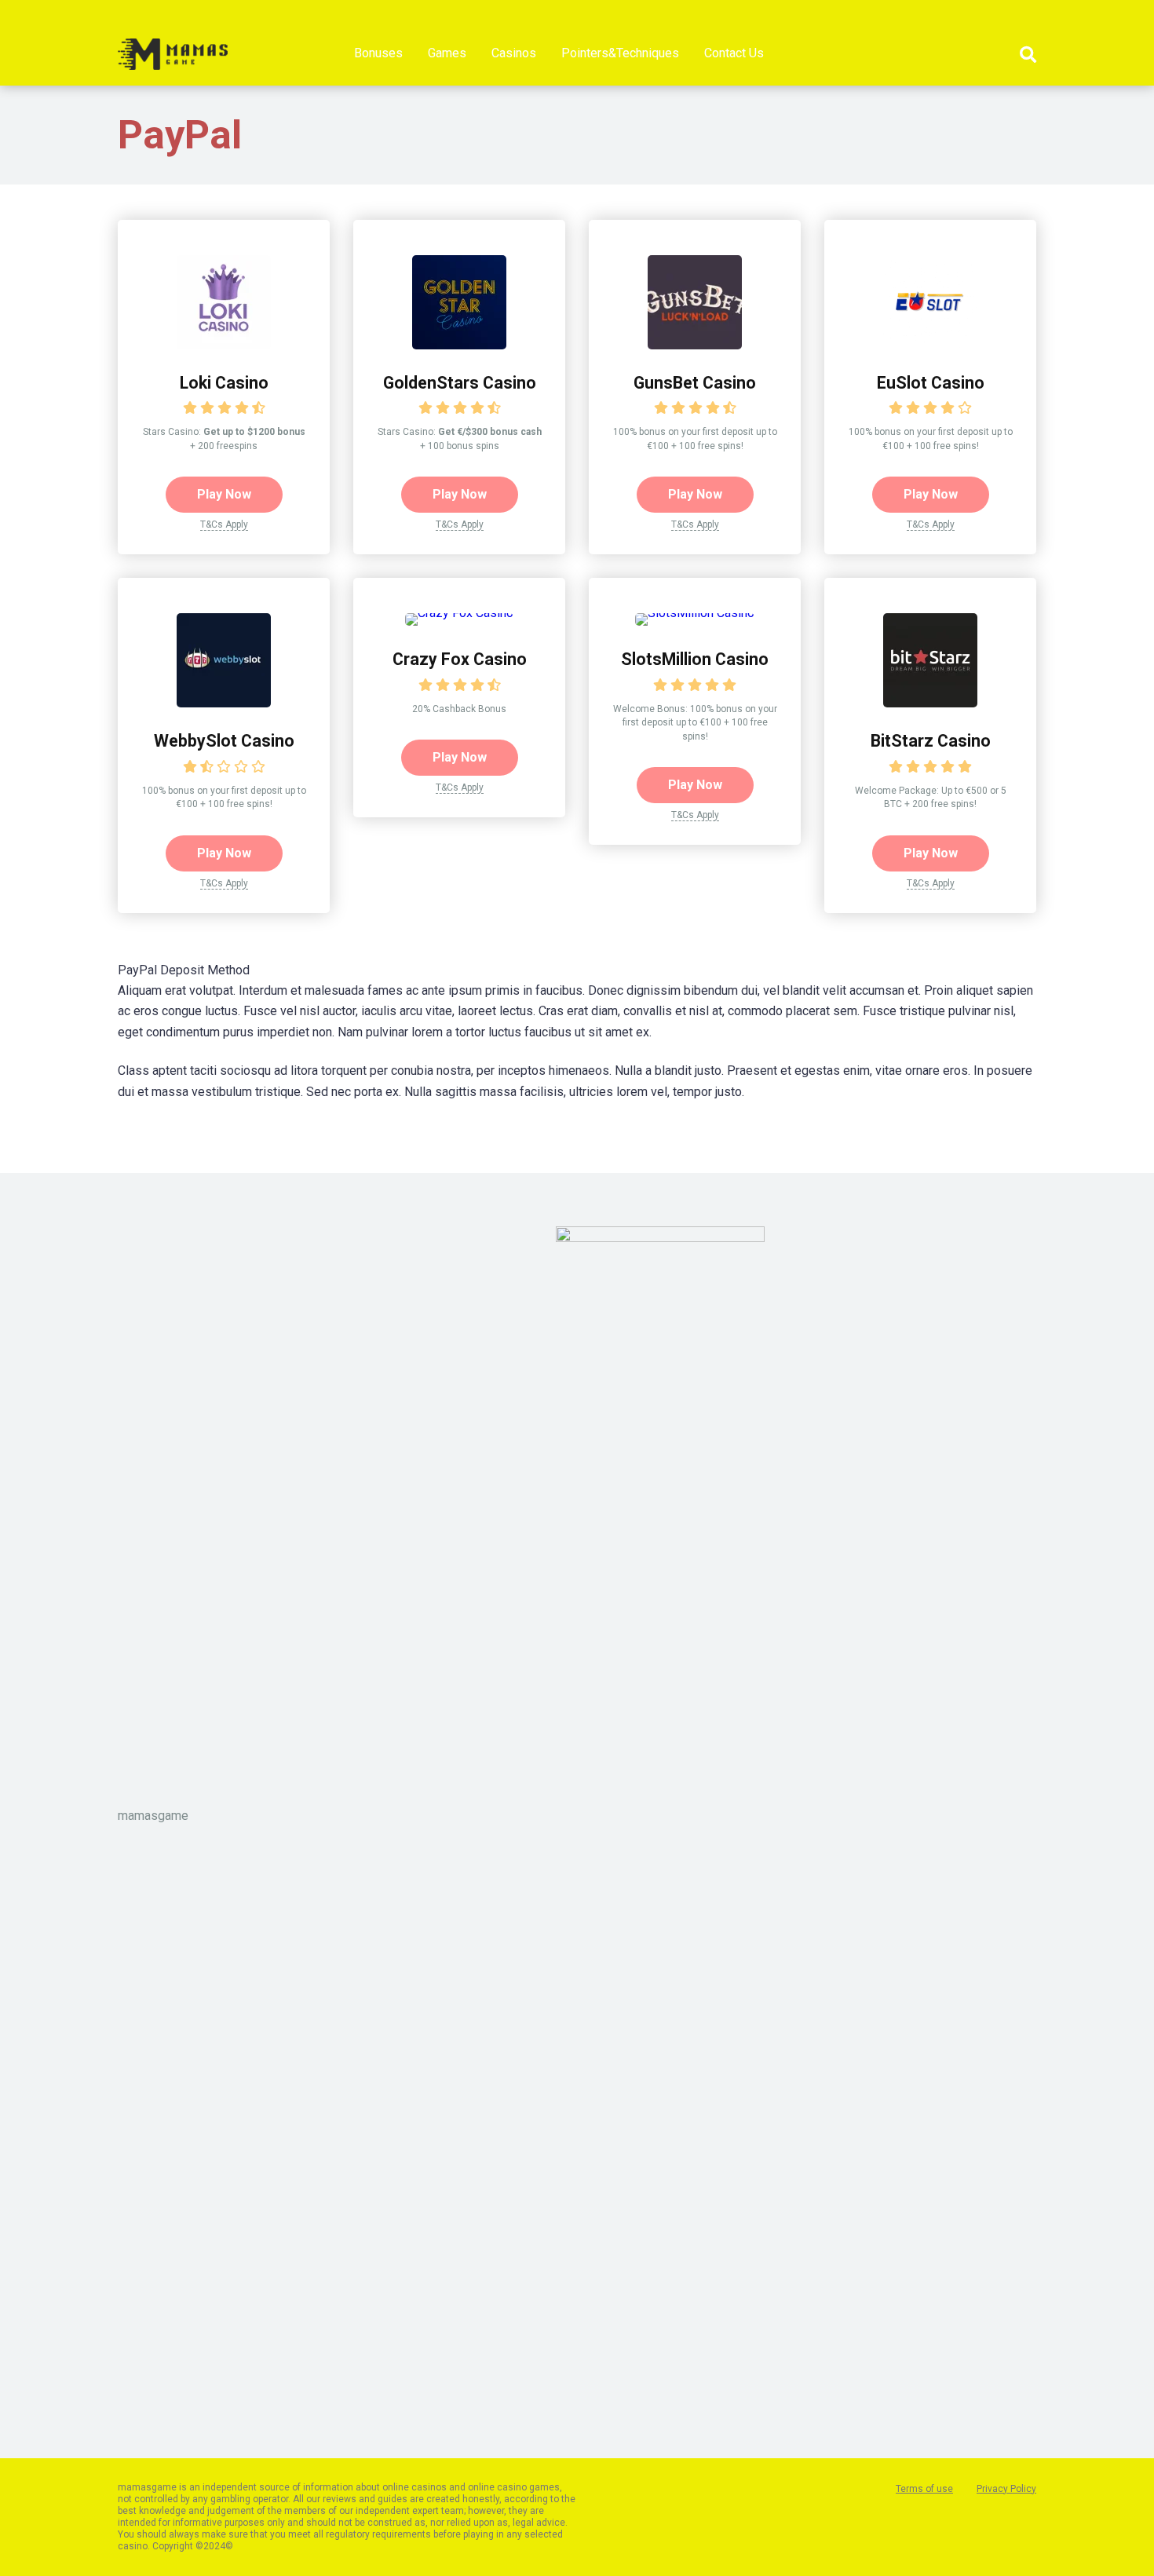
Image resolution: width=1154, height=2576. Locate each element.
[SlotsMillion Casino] (695, 613)
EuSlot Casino (931, 383)
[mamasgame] (173, 48)
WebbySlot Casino (224, 741)
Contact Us (734, 53)
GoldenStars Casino (460, 383)
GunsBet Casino (695, 383)
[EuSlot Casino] (930, 345)
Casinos (514, 53)
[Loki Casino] (224, 345)
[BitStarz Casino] (930, 703)
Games (447, 53)
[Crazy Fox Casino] (459, 613)
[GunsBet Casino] (695, 345)
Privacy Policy (1006, 2489)
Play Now (224, 494)
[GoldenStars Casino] (459, 345)
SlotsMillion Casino (695, 659)
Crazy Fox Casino (460, 659)
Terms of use (924, 2489)
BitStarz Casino (931, 741)
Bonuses (378, 53)
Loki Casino (224, 383)
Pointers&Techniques (620, 53)
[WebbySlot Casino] (224, 703)
